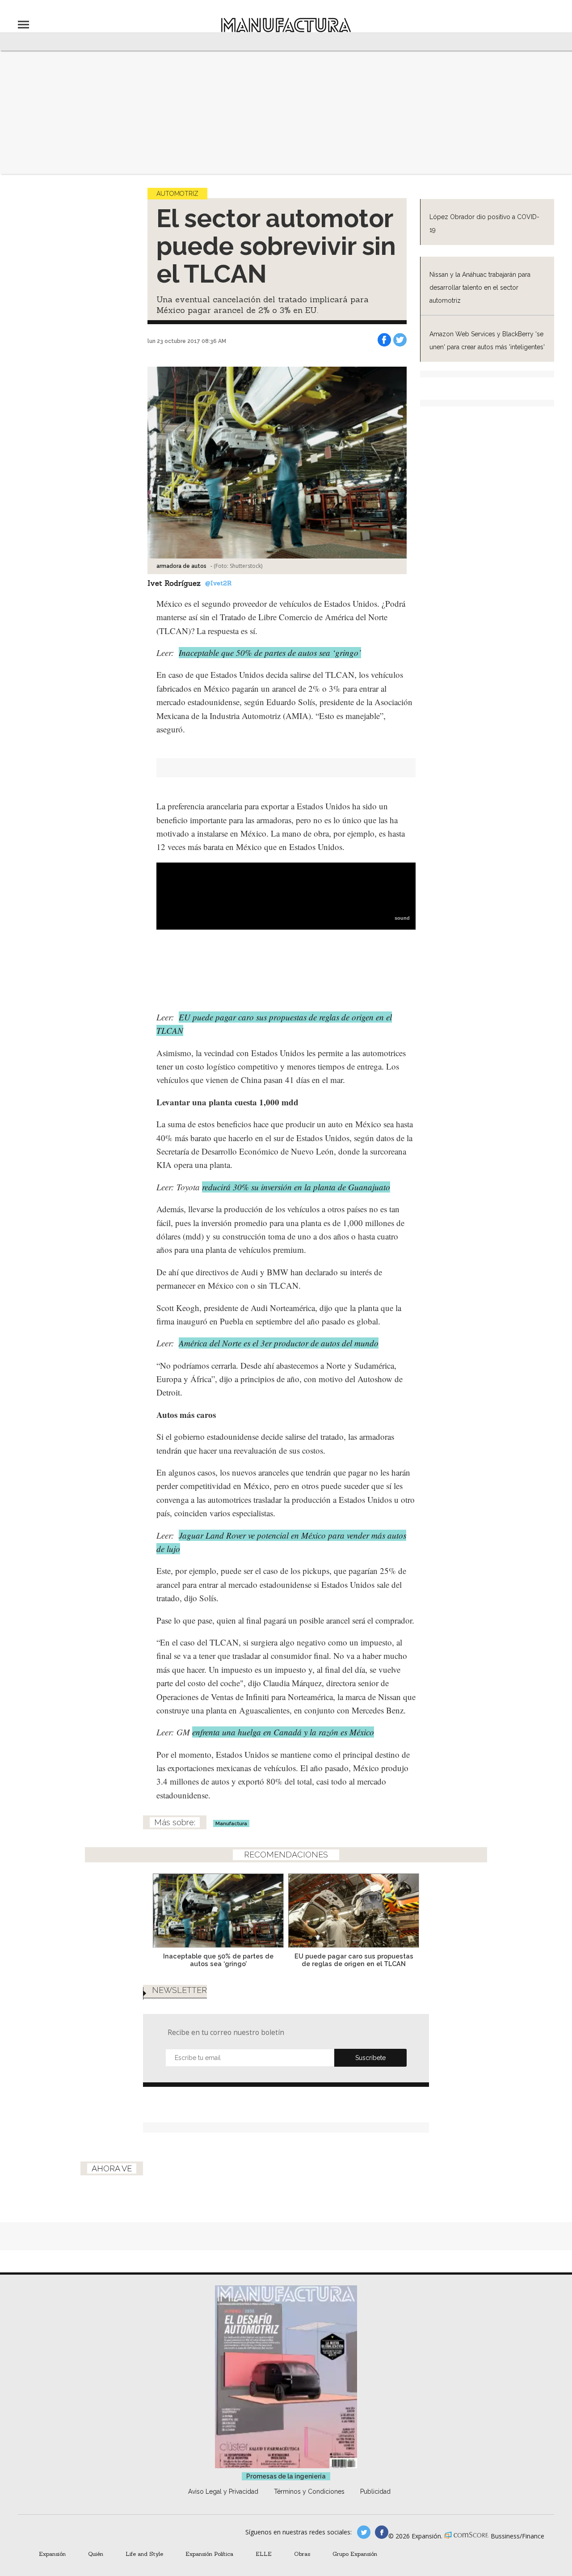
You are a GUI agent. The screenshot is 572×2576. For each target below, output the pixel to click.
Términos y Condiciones (309, 2491)
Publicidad (375, 2491)
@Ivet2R (218, 583)
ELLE (264, 2554)
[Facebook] (384, 340)
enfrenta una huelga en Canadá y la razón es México (283, 1732)
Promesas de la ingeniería (286, 2476)
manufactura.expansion (382, 2532)
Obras (302, 2554)
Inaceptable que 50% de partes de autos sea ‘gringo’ (270, 653)
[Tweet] (400, 340)
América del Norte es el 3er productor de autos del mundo (279, 1343)
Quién (96, 2554)
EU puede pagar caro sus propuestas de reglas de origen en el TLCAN (354, 1960)
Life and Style (144, 2554)
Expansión (52, 2554)
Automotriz (177, 194)
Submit (370, 2058)
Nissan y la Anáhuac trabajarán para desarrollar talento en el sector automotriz (480, 288)
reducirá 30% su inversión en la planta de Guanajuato (296, 1187)
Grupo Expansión (355, 2554)
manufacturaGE (364, 2532)
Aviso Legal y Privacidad (223, 2491)
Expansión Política (209, 2554)
